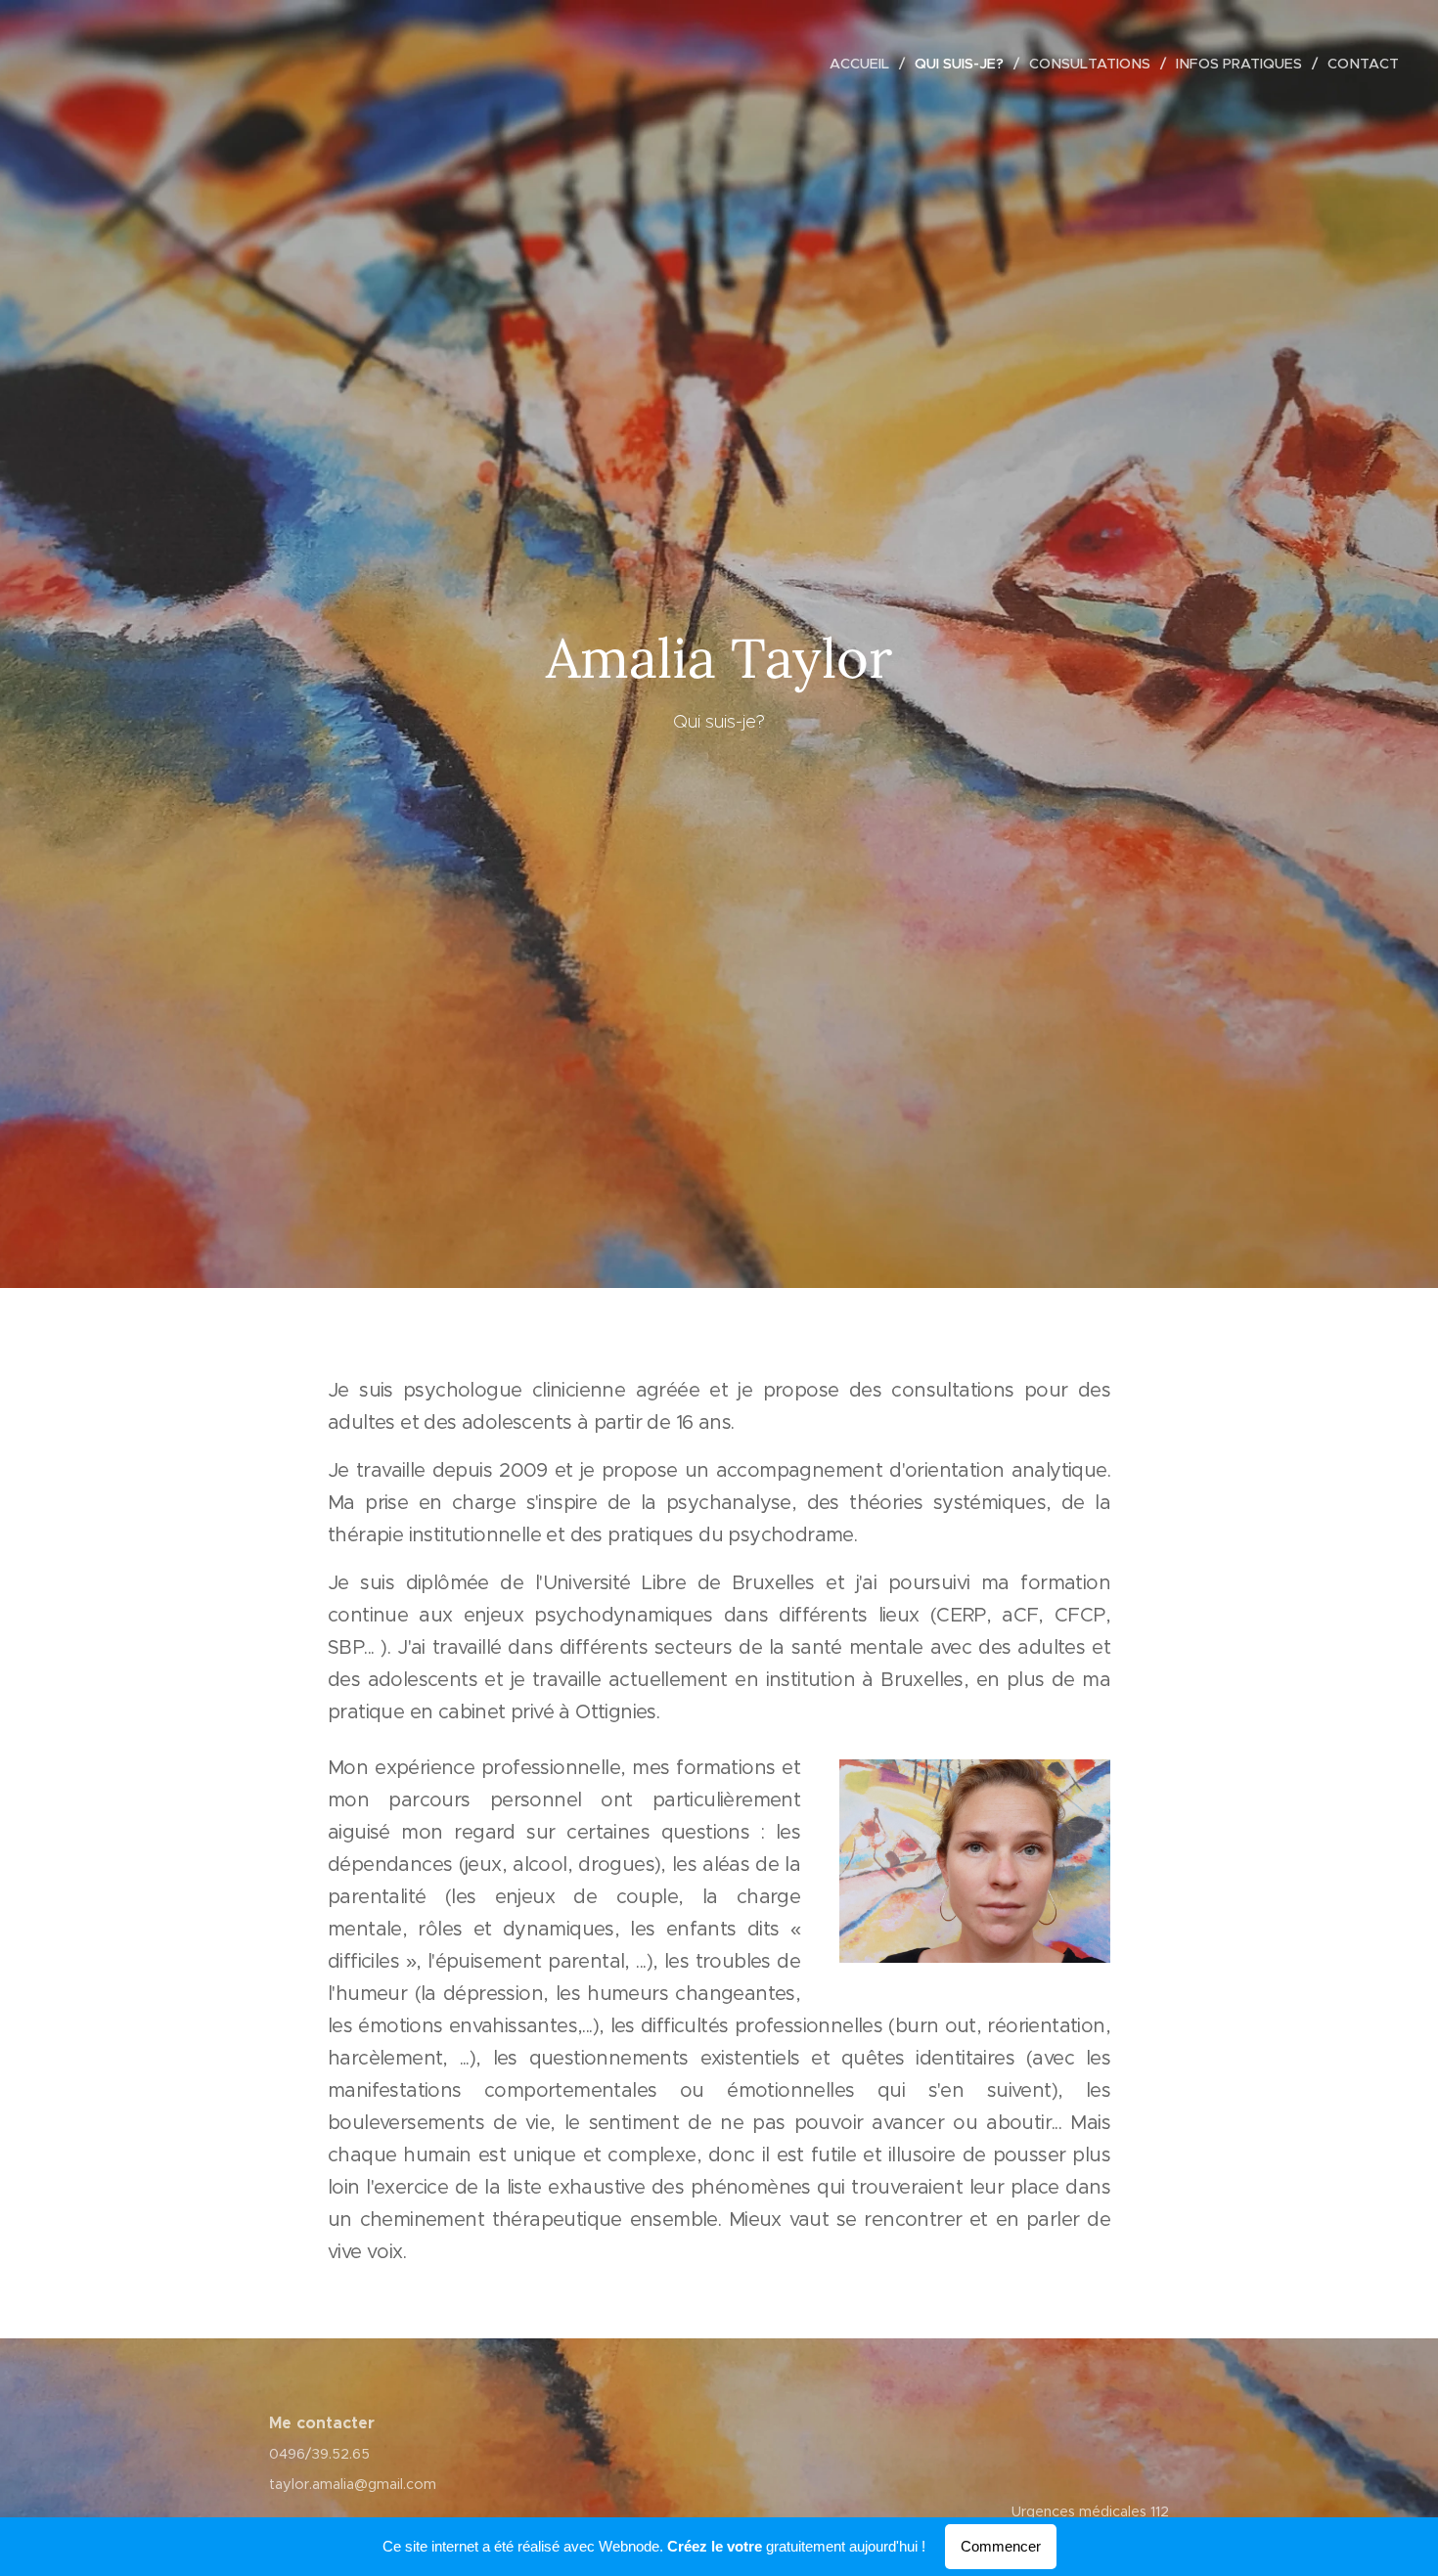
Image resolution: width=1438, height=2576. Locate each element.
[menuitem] (865, 64)
